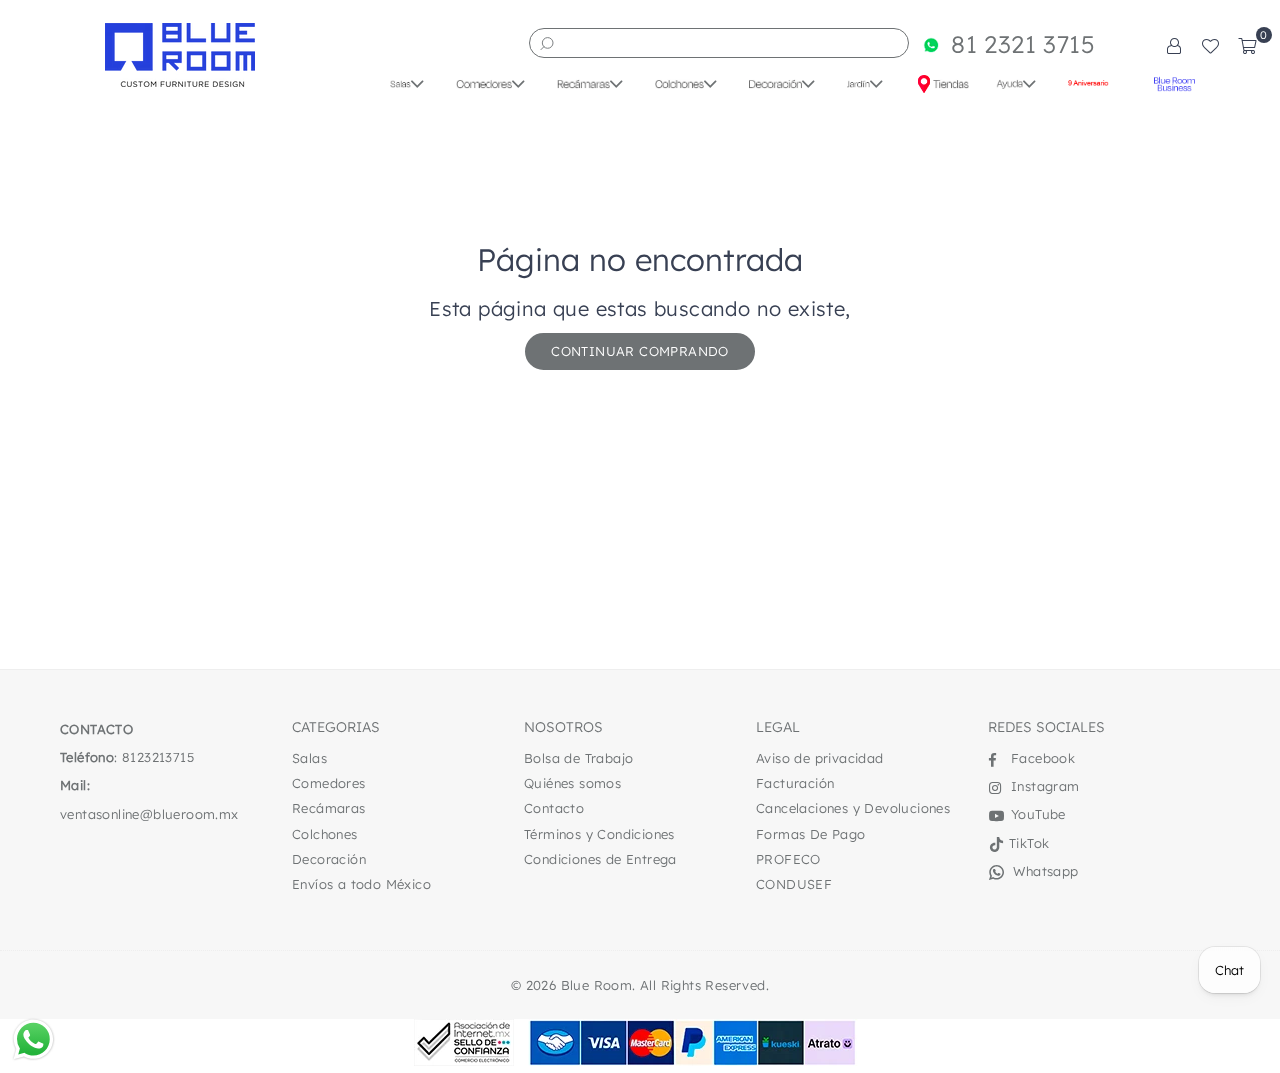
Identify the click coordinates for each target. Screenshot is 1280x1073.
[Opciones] (1174, 45)
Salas (309, 758)
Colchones (325, 834)
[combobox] (719, 43)
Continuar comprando (640, 351)
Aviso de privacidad (820, 758)
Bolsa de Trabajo (578, 758)
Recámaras (329, 808)
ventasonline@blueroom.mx (149, 814)
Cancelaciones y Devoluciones (853, 808)
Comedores (329, 783)
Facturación (795, 783)
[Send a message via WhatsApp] (33, 1039)
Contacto (554, 808)
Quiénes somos (572, 783)
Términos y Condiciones (599, 834)
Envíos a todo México (361, 884)
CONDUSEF (794, 884)
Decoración (329, 859)
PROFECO (788, 859)
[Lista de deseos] (1210, 45)
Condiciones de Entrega (600, 859)
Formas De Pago (811, 834)
